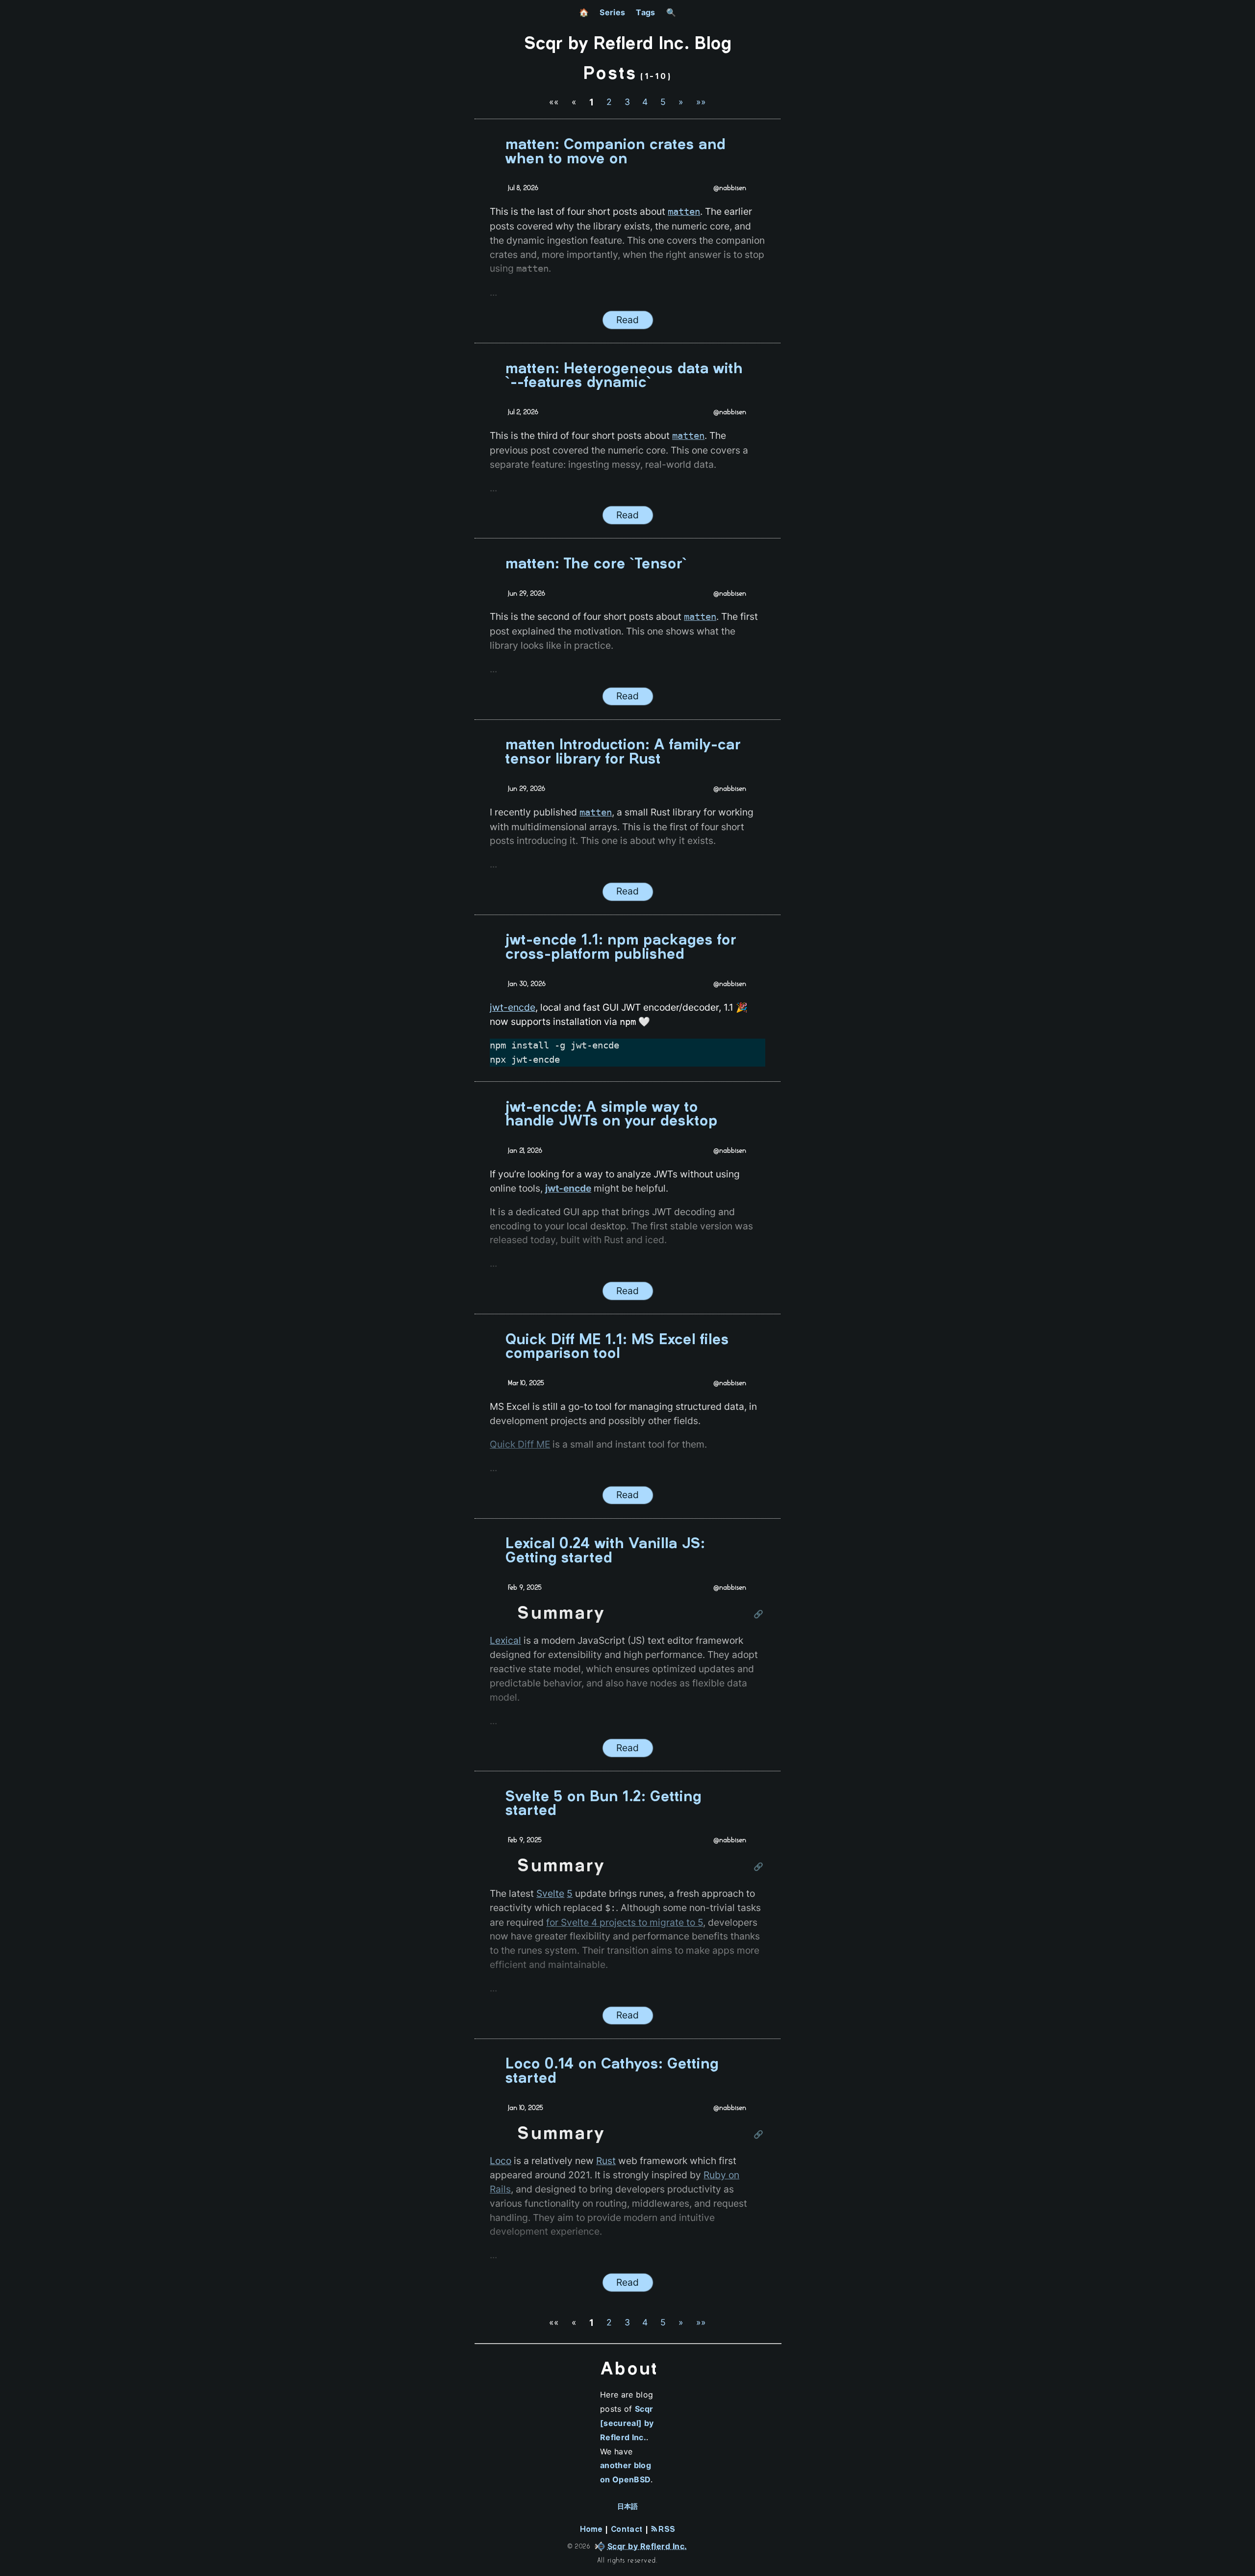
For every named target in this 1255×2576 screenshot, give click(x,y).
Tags (645, 12)
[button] (554, 102)
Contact (627, 2530)
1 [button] (591, 102)
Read (627, 320)
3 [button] (627, 102)
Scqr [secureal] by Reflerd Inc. (627, 2423)
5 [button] (663, 102)
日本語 (628, 2507)
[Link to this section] (759, 1615)
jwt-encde (513, 1007)
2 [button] (609, 102)
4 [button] (645, 102)
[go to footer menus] (1243, 2569)
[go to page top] (1243, 2549)
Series (612, 12)
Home (591, 2530)
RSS (665, 2530)
